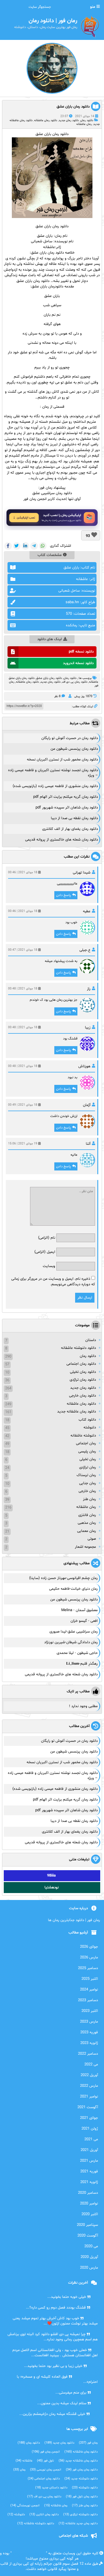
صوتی (92, 1539)
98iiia (51, 1876)
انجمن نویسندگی (25, 2506)
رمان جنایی (88, 1483)
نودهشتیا (52, 1888)
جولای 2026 (89, 1947)
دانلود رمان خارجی (82, 1396)
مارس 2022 (89, 2086)
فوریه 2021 (89, 2171)
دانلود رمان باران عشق (73, 107)
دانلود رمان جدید (69, 120)
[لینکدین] (25, 546)
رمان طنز (89, 1499)
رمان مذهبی (87, 1523)
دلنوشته (90, 1428)
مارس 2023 (89, 2022)
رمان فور (88, 2443)
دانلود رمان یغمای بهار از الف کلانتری (70, 829)
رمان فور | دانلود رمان (29, 2553)
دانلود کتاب (87, 1420)
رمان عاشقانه (84, 124)
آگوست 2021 (88, 2107)
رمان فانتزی (87, 1515)
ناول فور (45, 2461)
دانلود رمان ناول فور (82, 2497)
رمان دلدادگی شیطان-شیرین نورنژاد (71, 1642)
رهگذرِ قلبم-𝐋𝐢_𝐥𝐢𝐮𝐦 (82, 1664)
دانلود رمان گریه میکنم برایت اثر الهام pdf (66, 797)
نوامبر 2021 (89, 2097)
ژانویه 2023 (89, 2043)
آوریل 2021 (89, 2150)
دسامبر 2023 (88, 2000)
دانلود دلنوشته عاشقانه (78, 1348)
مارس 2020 (89, 2268)
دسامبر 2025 (88, 1968)
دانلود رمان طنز (85, 2506)
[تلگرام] (34, 546)
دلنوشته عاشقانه (83, 1436)
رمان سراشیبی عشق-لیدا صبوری (74, 1632)
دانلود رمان (87, 120)
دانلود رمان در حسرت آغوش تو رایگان (70, 738)
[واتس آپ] (43, 546)
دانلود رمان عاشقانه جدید (77, 1412)
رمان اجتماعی (86, 1443)
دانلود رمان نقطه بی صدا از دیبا (74, 818)
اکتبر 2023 (90, 2011)
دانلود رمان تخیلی (83, 1372)
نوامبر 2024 (89, 1990)
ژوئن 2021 (90, 2129)
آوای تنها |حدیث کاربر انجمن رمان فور (52, 499)
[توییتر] (17, 546)
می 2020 (91, 2246)
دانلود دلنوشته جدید (81, 2479)
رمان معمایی (87, 1531)
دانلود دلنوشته (85, 2488)
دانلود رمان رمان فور (82, 2470)
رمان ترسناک (86, 1475)
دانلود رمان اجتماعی (81, 1364)
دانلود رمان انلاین (44, 2515)
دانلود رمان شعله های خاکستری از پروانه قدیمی (62, 840)
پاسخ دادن (63, 895)
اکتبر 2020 (90, 2214)
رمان (19, 2470)
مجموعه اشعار (85, 1547)
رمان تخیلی (88, 1459)
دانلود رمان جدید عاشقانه (78, 2524)
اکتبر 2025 (90, 1979)
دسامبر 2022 (88, 2054)
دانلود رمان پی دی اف (75, 682)
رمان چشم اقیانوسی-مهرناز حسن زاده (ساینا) (63, 1578)
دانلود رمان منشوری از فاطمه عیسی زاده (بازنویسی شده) (55, 786)
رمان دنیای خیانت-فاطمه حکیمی (73, 1589)
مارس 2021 (89, 2161)
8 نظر (57, 696)
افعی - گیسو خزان (84, 1621)
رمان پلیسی (87, 1452)
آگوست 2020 (88, 2236)
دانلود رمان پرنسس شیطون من (74, 749)
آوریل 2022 (89, 2075)
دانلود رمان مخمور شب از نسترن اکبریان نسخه (62, 760)
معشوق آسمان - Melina (79, 1610)
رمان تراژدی (88, 1467)
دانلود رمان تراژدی (83, 1380)
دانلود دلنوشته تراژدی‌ (80, 2515)
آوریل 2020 (89, 2257)
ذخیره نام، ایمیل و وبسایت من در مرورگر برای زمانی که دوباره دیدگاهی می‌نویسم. (53, 1282)
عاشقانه (24, 2461)
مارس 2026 (89, 1958)
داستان (91, 1340)
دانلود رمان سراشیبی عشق (52, 493)
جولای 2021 (89, 2118)
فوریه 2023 (89, 2032)
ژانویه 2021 (89, 2182)
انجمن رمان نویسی (46, 2470)
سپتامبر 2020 (87, 2225)
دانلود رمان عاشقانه (46, 120)
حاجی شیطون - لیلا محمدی (77, 1653)
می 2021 (91, 2139)
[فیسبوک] (8, 546)
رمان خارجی (87, 1491)
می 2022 (91, 2065)
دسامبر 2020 (88, 2193)
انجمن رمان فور (46, 2452)
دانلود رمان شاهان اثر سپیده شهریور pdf (67, 808)
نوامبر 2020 (89, 2204)
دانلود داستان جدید (51, 2488)
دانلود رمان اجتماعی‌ (44, 2479)
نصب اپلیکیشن (26, 518)
